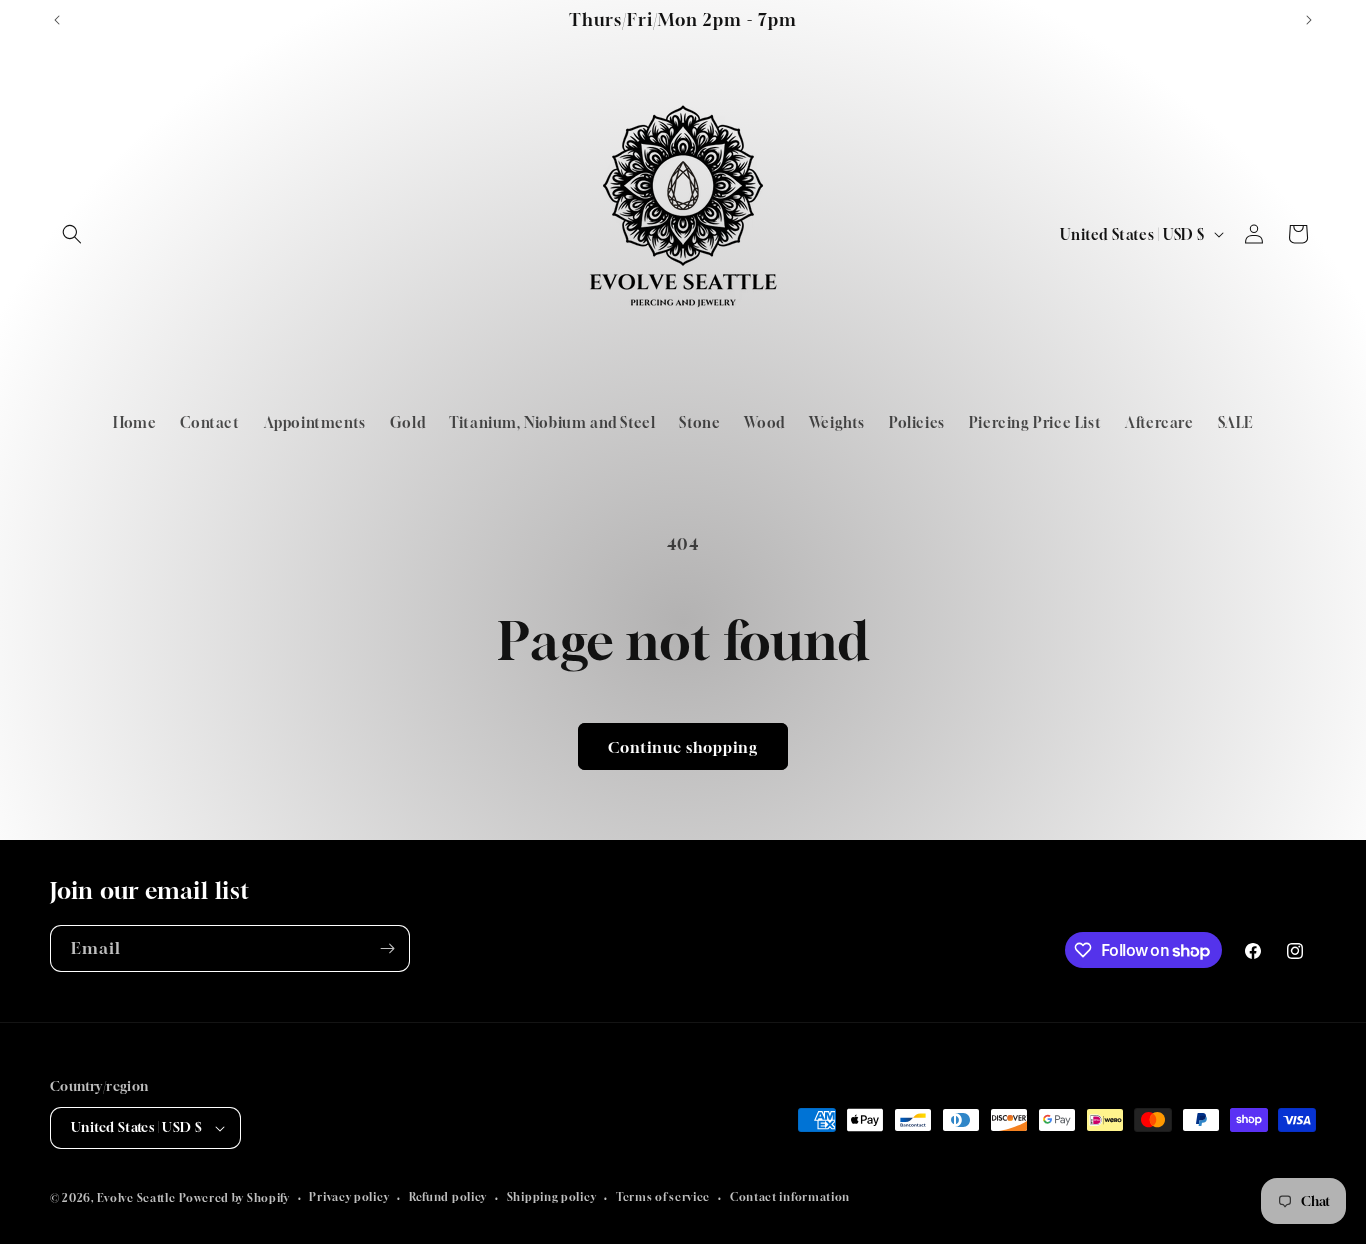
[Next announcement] (1309, 20)
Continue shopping (683, 747)
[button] (72, 234)
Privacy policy (349, 1196)
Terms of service (663, 1196)
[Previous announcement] (57, 20)
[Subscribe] (387, 948)
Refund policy (448, 1196)
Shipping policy (552, 1196)
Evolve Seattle (136, 1197)
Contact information (790, 1196)
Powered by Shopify (234, 1197)
